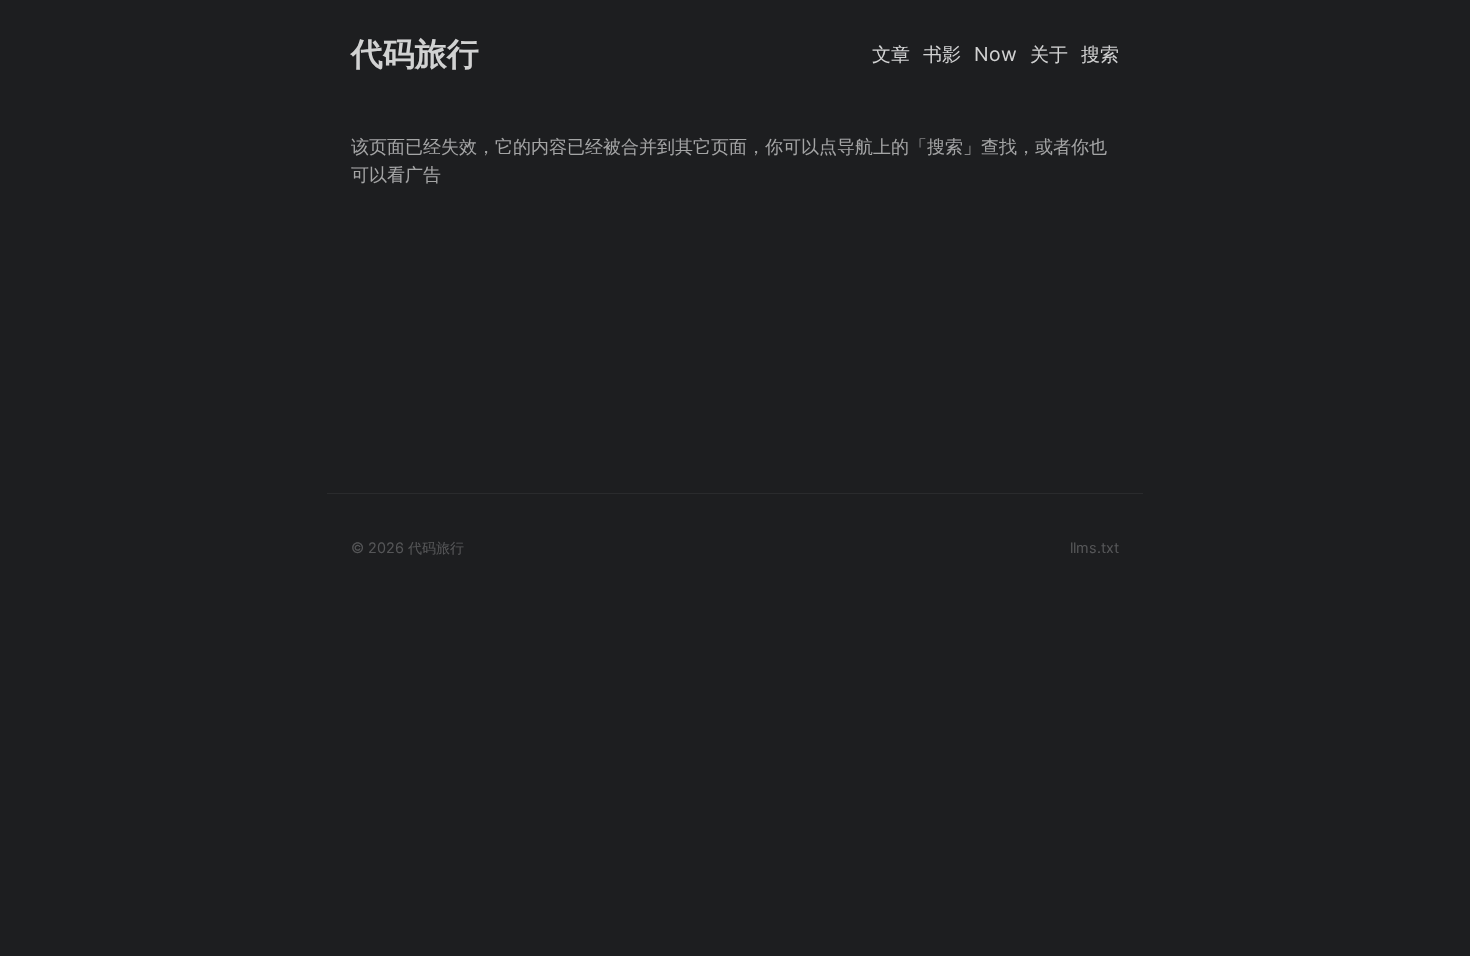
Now (995, 54)
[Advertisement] (735, 329)
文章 (891, 54)
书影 (942, 54)
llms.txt (1094, 547)
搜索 (1100, 54)
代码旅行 (415, 53)
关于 (1049, 54)
